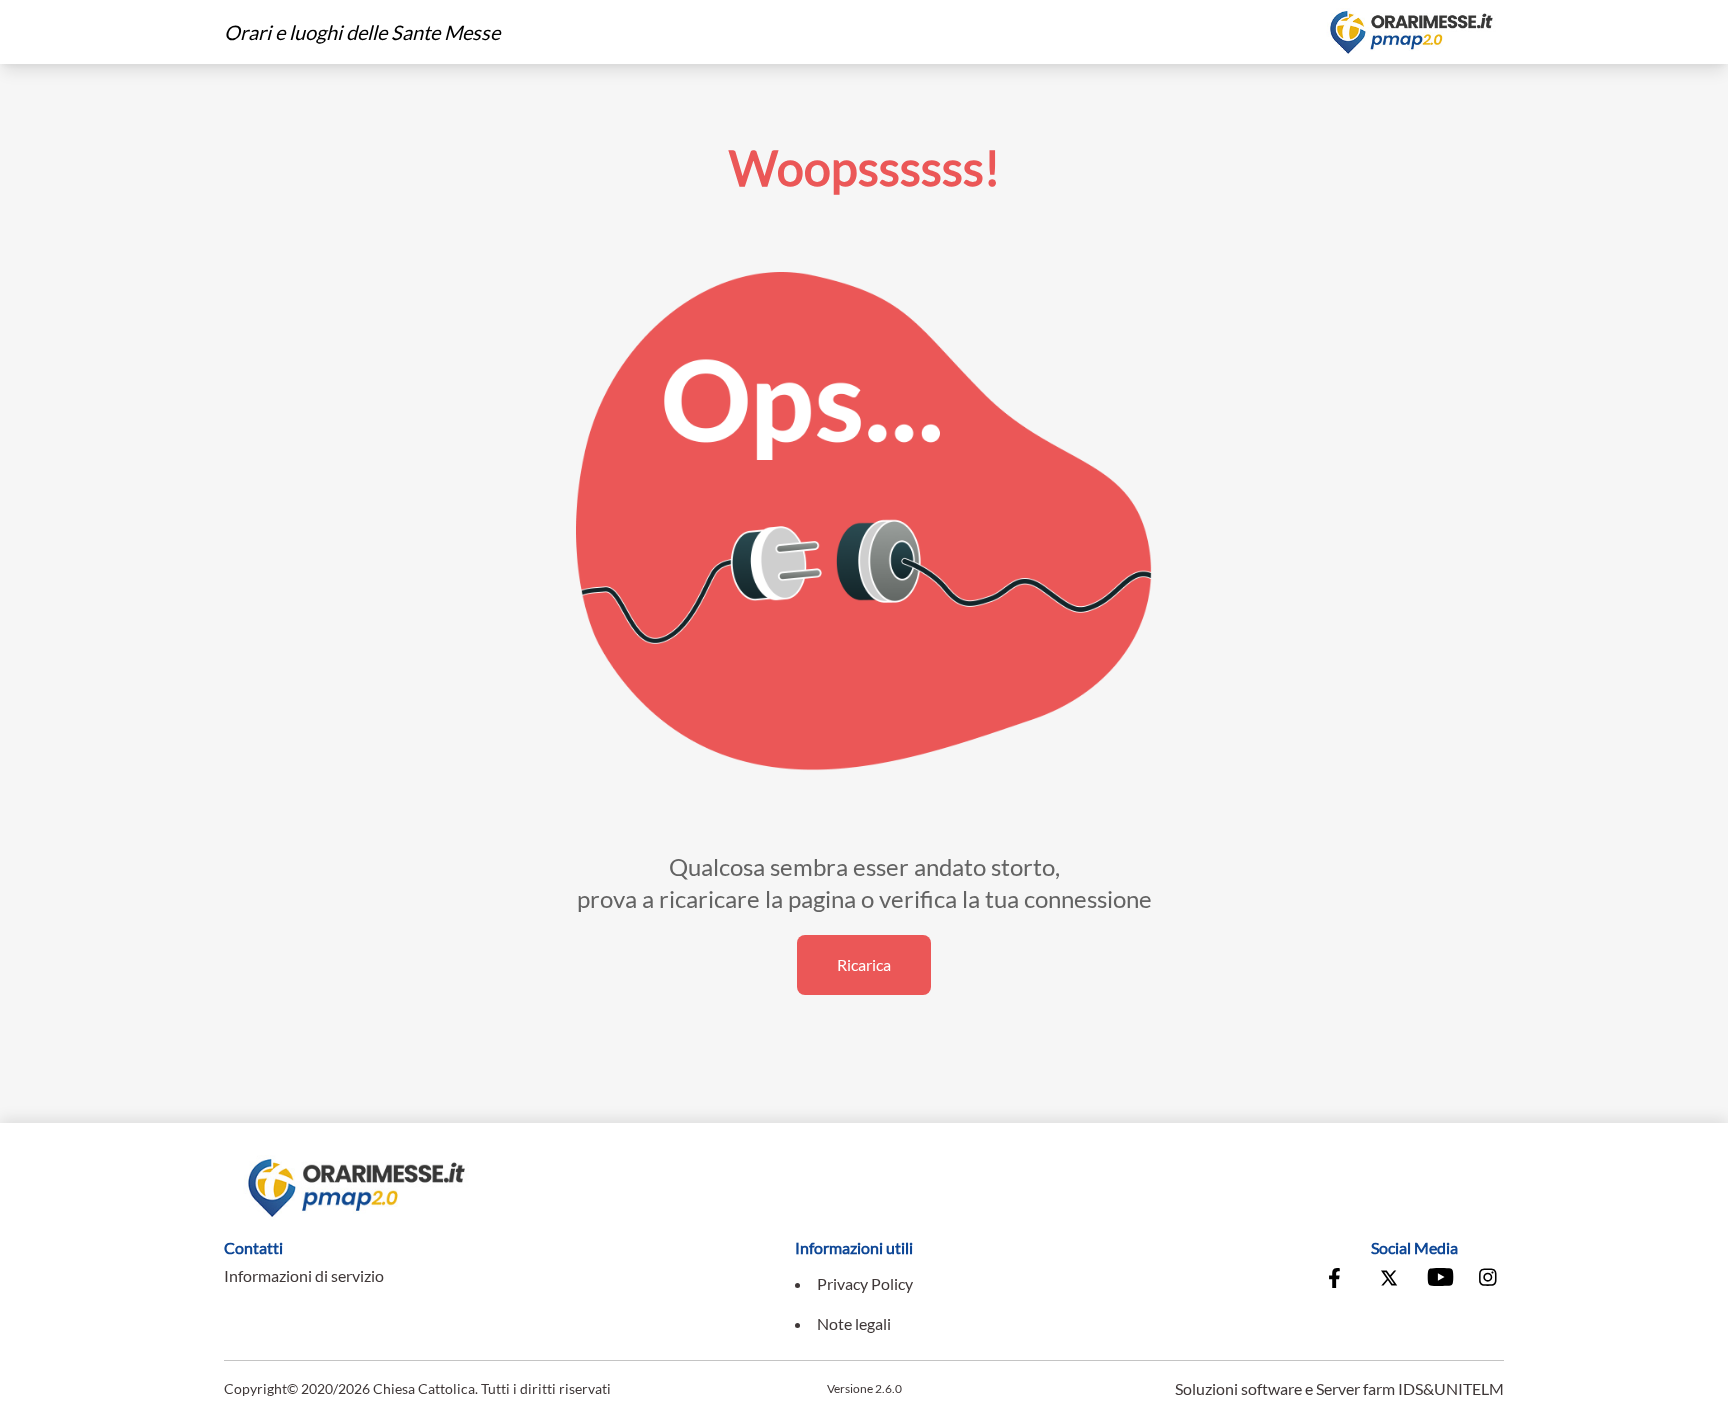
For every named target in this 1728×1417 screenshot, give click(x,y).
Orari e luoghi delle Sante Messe (362, 32)
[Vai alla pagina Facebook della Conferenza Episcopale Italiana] (1339, 1280)
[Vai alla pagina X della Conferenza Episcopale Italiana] (1389, 1280)
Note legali (854, 1323)
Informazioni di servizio (304, 1275)
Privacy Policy (865, 1283)
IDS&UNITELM (1451, 1388)
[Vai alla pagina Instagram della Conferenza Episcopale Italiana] (1489, 1280)
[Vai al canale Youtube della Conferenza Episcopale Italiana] (1439, 1280)
